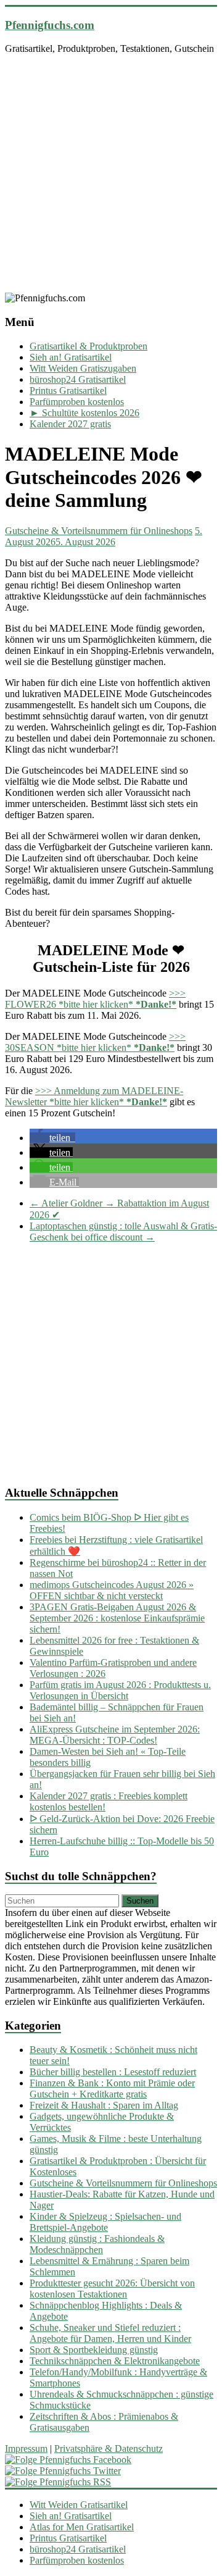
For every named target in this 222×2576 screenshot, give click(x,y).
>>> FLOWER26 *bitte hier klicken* (95, 999)
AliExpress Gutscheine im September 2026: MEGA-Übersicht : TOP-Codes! (115, 1735)
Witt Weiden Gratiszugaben (83, 368)
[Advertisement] (111, 175)
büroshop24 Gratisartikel (78, 379)
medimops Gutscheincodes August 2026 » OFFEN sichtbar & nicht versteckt (112, 1590)
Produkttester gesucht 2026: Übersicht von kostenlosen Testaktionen (112, 2289)
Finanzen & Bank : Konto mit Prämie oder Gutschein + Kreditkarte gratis (112, 2089)
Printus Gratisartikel (68, 391)
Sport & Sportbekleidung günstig (94, 2350)
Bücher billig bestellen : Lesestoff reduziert (113, 2072)
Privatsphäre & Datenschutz (109, 2448)
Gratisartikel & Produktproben (88, 346)
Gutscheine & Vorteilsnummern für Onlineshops (99, 531)
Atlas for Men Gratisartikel (82, 2527)
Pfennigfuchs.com (50, 25)
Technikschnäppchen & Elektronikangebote (115, 2361)
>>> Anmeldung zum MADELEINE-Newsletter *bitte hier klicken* (94, 1096)
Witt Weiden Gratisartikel (79, 2505)
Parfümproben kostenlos (77, 402)
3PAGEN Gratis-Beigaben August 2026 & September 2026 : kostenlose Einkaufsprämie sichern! (117, 1618)
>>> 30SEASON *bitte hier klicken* (95, 1042)
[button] (52, 1138)
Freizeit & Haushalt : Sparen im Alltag (104, 2105)
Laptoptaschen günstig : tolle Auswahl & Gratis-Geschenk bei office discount (123, 1232)
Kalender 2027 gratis (70, 424)
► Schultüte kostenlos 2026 (84, 413)
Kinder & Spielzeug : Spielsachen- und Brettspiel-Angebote (105, 2222)
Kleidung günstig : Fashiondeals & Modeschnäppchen (97, 2244)
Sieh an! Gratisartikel (71, 357)
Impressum (26, 2448)
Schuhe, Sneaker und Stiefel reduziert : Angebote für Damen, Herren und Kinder (110, 2333)
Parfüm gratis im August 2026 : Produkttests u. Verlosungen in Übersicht (120, 1690)
